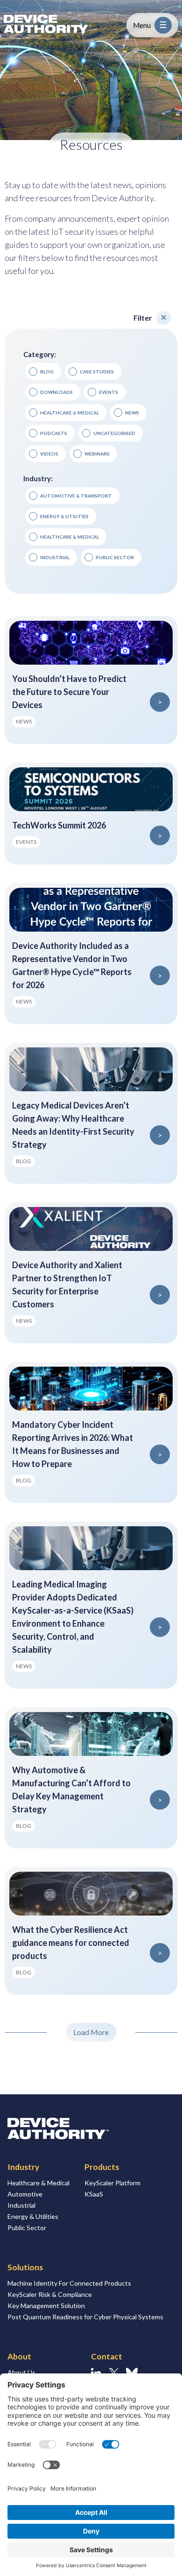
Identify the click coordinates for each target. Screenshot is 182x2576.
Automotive (25, 2194)
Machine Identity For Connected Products (69, 2283)
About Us (21, 2372)
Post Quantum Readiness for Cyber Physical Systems (85, 2317)
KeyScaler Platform (112, 2183)
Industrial (21, 2205)
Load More (91, 2032)
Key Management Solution (46, 2306)
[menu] (163, 25)
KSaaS (94, 2194)
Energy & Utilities (33, 2216)
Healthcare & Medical (38, 2183)
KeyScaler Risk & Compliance (50, 2294)
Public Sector (27, 2228)
